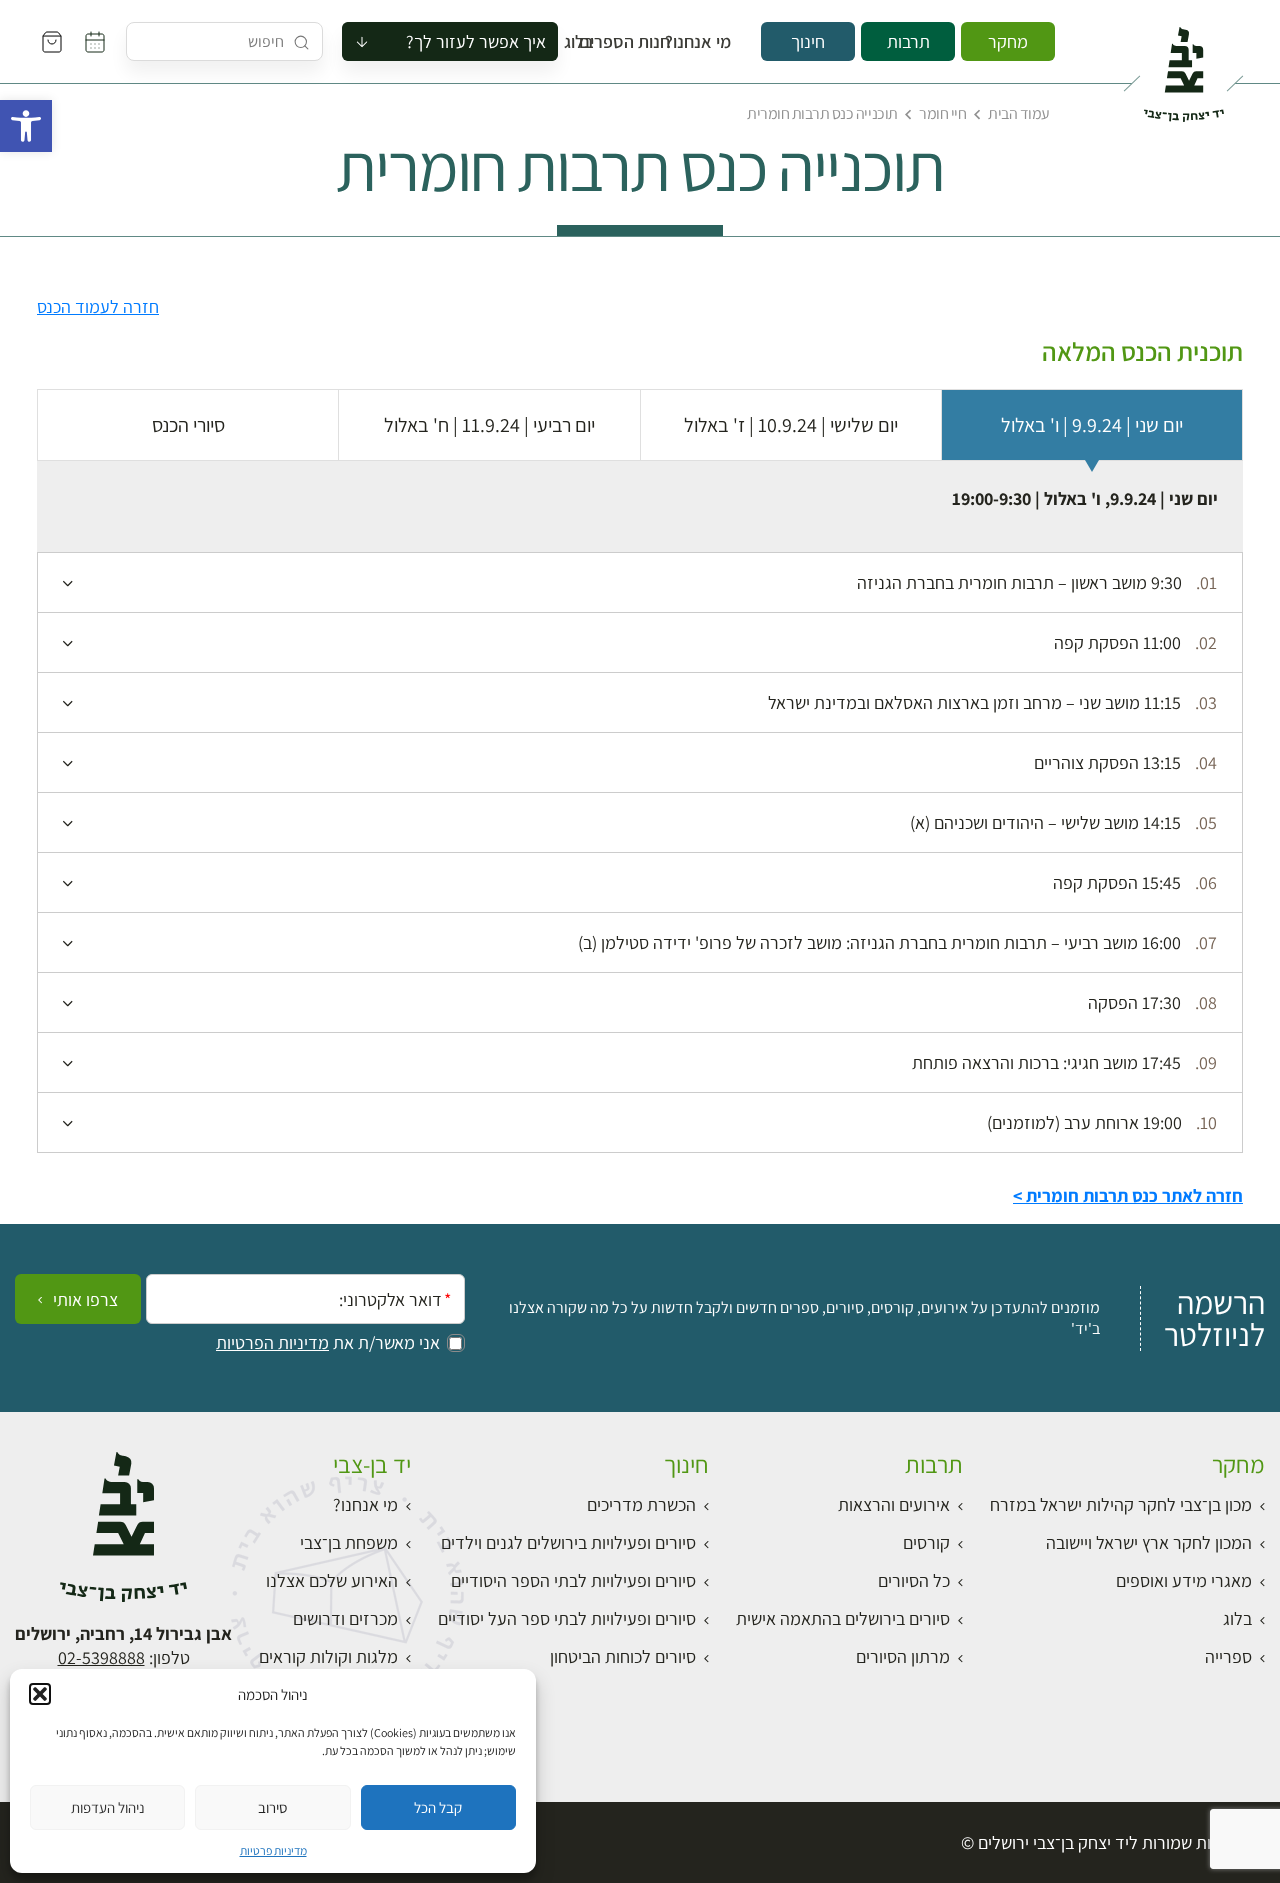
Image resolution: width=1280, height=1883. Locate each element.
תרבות (908, 41)
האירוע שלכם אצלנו (332, 1580)
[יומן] (95, 42)
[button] (26, 126)
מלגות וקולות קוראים (328, 1656)
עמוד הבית (1019, 113)
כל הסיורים (914, 1580)
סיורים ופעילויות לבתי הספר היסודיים (573, 1580)
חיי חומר (942, 113)
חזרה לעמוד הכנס (98, 306)
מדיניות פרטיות (273, 1850)
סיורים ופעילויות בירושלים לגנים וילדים (568, 1542)
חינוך (808, 41)
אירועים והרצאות (894, 1504)
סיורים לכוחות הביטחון (623, 1656)
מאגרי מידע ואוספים (1184, 1580)
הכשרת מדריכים (641, 1504)
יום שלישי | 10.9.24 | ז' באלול (791, 425)
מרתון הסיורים (903, 1656)
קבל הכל (438, 1807)
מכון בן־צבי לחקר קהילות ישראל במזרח (1121, 1504)
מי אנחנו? (711, 42)
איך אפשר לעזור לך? (476, 41)
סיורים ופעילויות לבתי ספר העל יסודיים (567, 1618)
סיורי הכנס (188, 425)
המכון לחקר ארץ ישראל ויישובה (1149, 1542)
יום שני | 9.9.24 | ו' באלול (1092, 425)
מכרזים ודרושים (345, 1618)
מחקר (1008, 41)
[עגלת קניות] (52, 42)
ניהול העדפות (108, 1807)
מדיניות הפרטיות (272, 1343)
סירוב (272, 1807)
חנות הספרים (643, 42)
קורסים (926, 1542)
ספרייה (1228, 1656)
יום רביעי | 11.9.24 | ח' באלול (489, 425)
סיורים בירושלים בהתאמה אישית (843, 1618)
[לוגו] (1183, 66)
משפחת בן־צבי (349, 1542)
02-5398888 (101, 1657)
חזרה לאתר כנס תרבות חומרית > (1128, 1195)
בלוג (585, 42)
